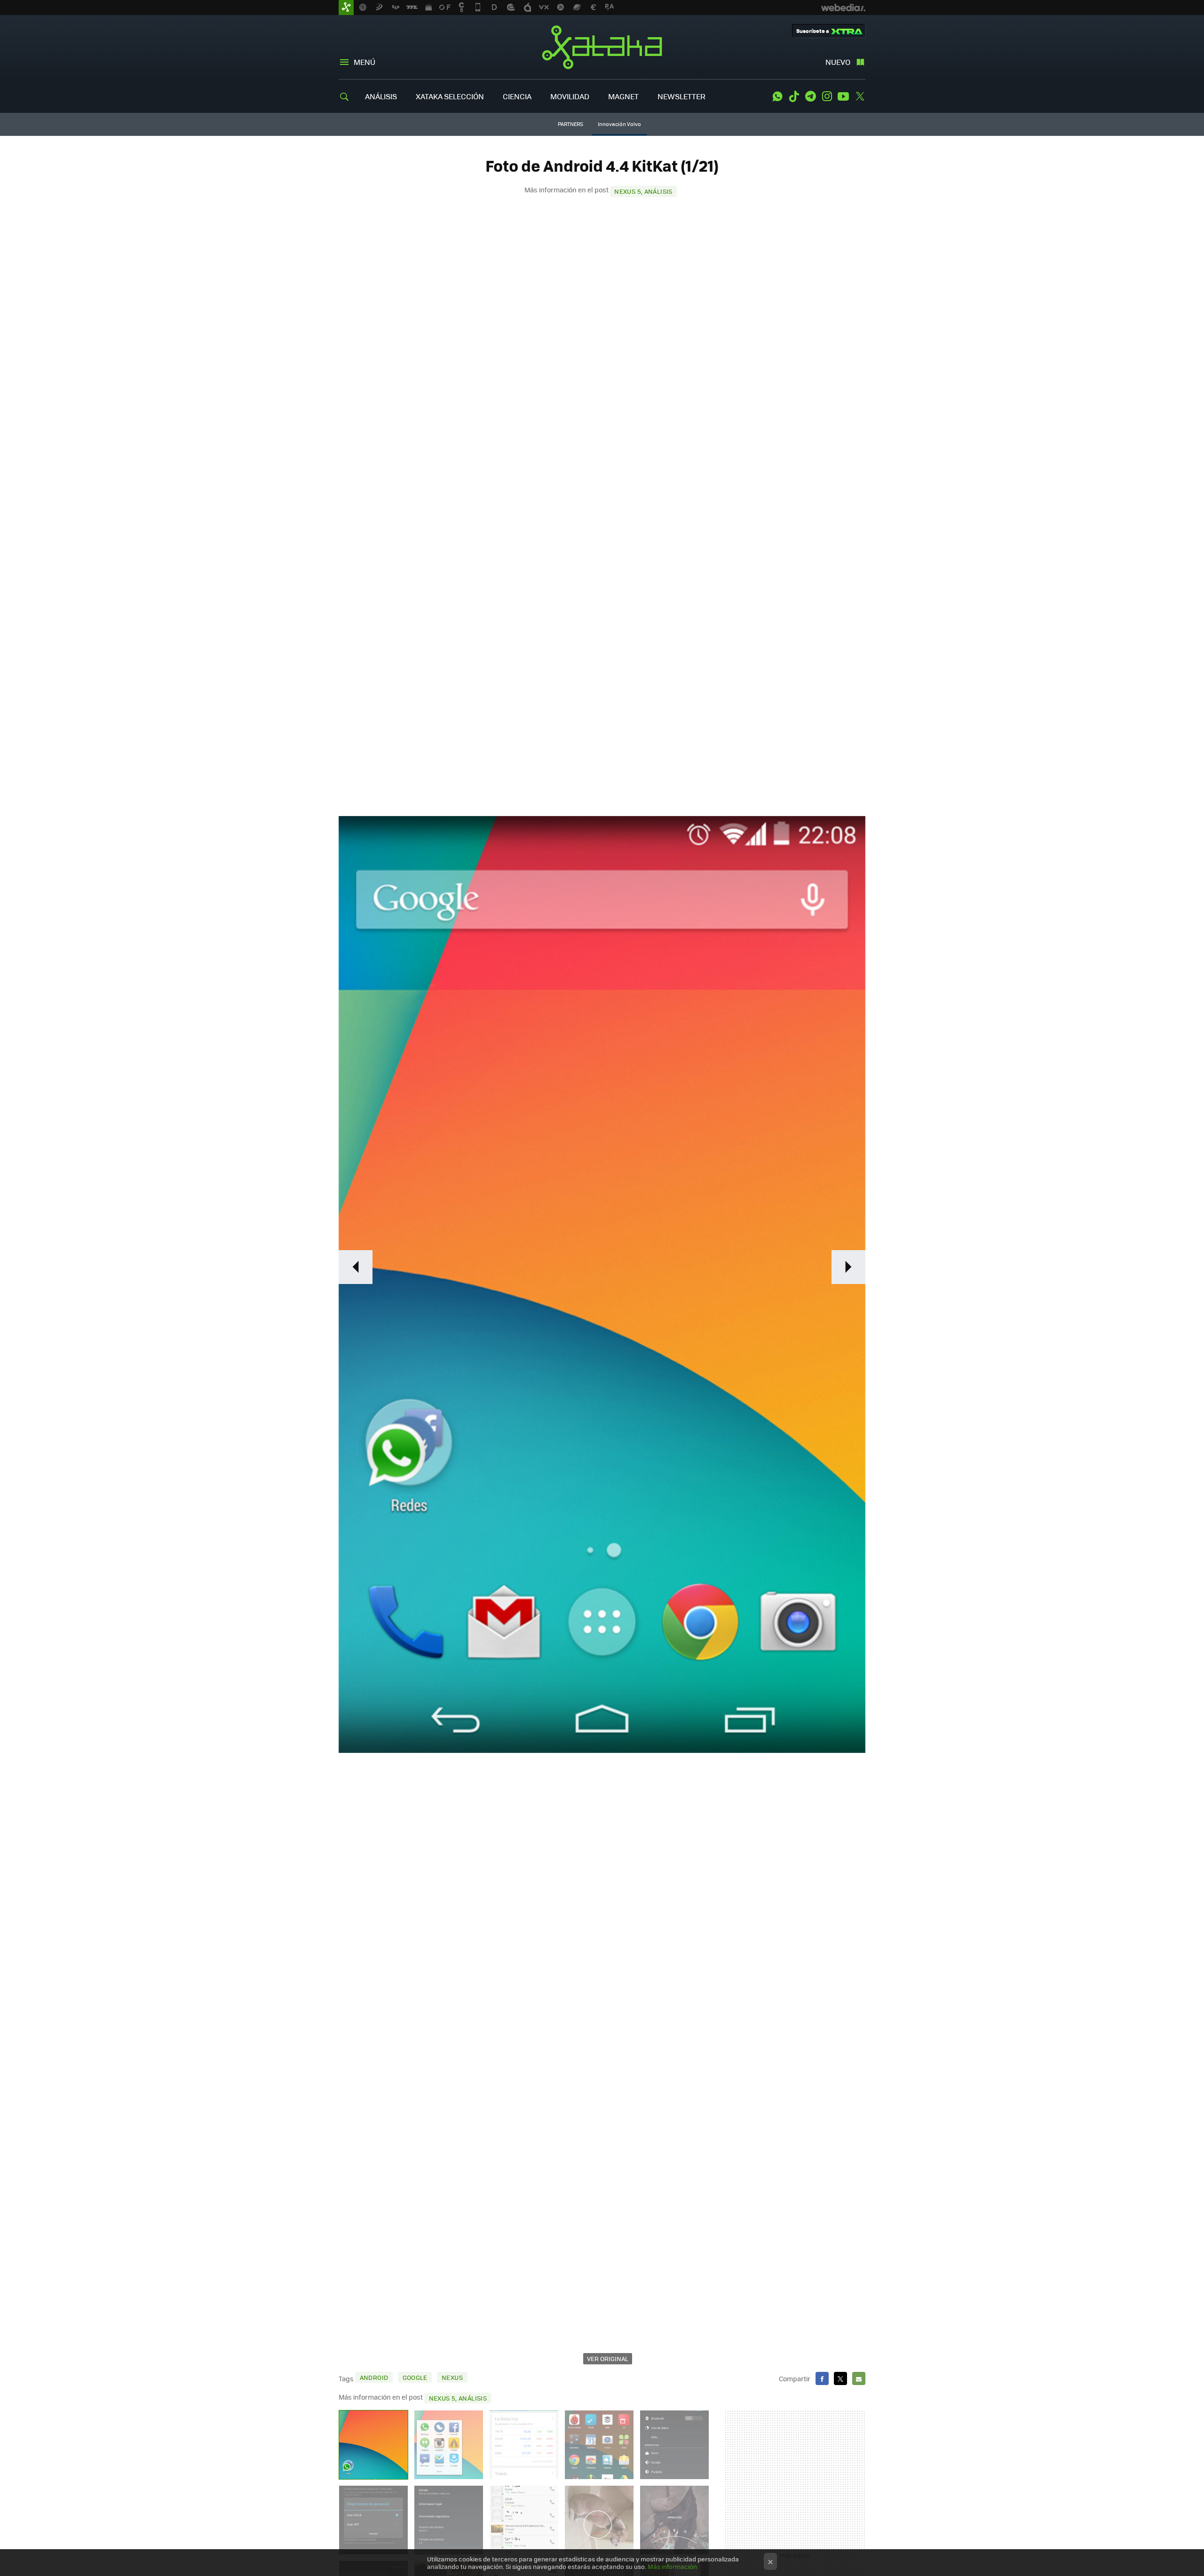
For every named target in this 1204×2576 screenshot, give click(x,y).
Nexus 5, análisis (643, 191)
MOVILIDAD (570, 96)
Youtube (843, 96)
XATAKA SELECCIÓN (450, 96)
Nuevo (838, 62)
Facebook (822, 2378)
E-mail (859, 2378)
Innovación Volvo (619, 124)
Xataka (602, 47)
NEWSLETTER (681, 96)
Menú (364, 62)
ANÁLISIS (381, 96)
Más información (672, 2566)
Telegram (810, 96)
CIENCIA (517, 96)
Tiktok (794, 96)
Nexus (452, 2377)
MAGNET (623, 96)
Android (374, 2377)
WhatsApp (777, 96)
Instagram (827, 96)
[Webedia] (843, 8)
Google (415, 2377)
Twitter (860, 96)
